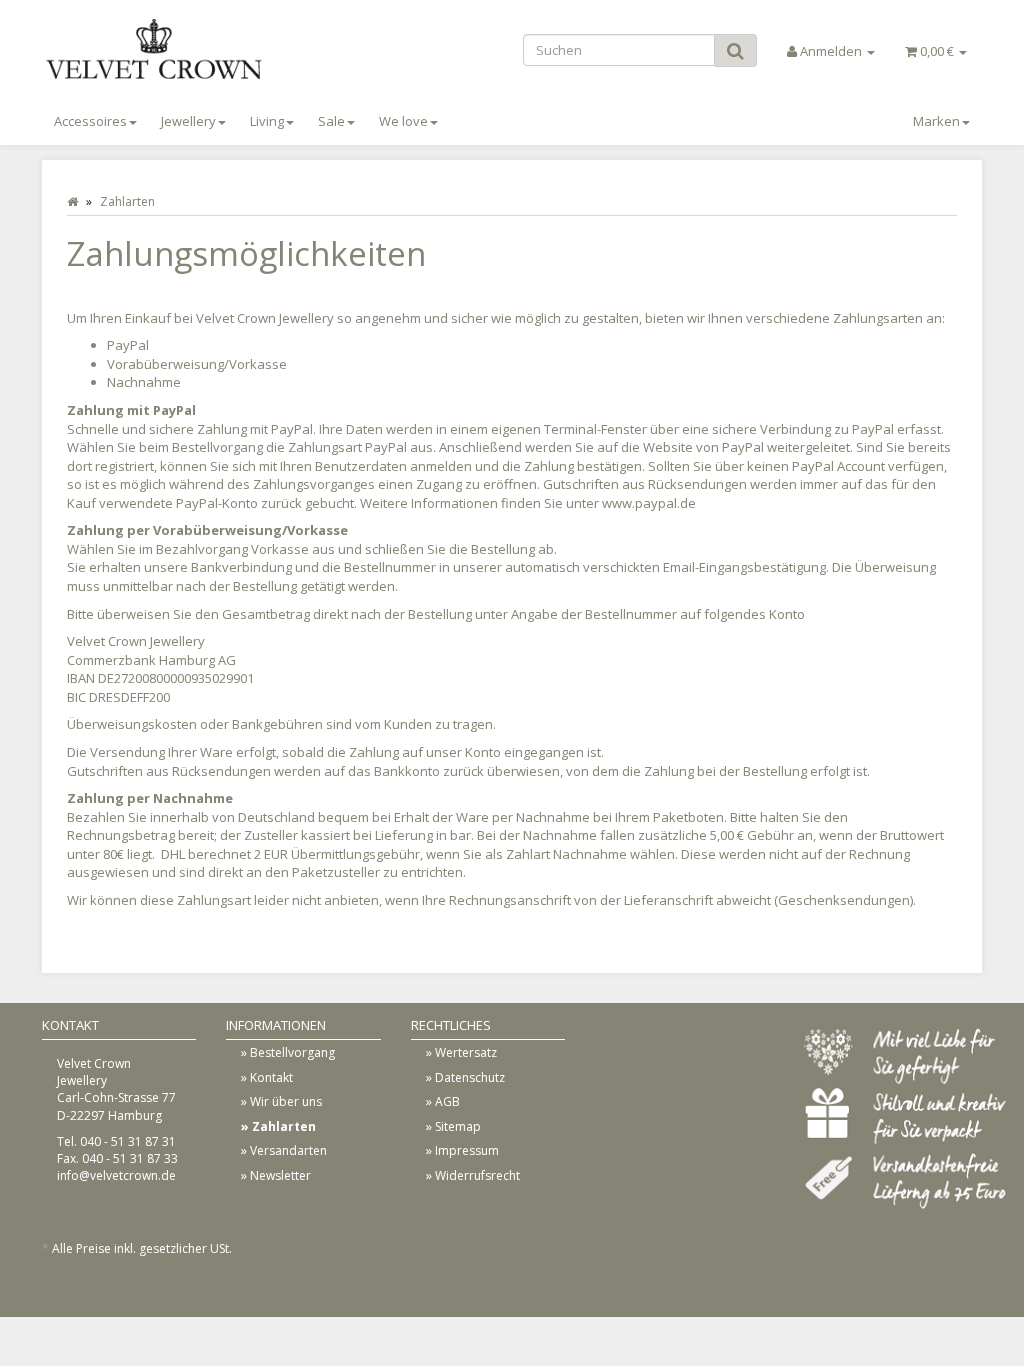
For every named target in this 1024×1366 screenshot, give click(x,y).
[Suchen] (735, 50)
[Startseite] (72, 201)
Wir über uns (286, 1101)
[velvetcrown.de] (188, 49)
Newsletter (280, 1175)
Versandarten (288, 1150)
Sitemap (458, 1126)
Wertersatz (466, 1052)
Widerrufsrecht (477, 1175)
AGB (447, 1101)
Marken (936, 121)
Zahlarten (284, 1126)
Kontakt (271, 1077)
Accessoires (90, 121)
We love (403, 121)
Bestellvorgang (292, 1052)
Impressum (467, 1150)
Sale (331, 121)
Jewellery (188, 121)
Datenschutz (470, 1077)
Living (267, 121)
